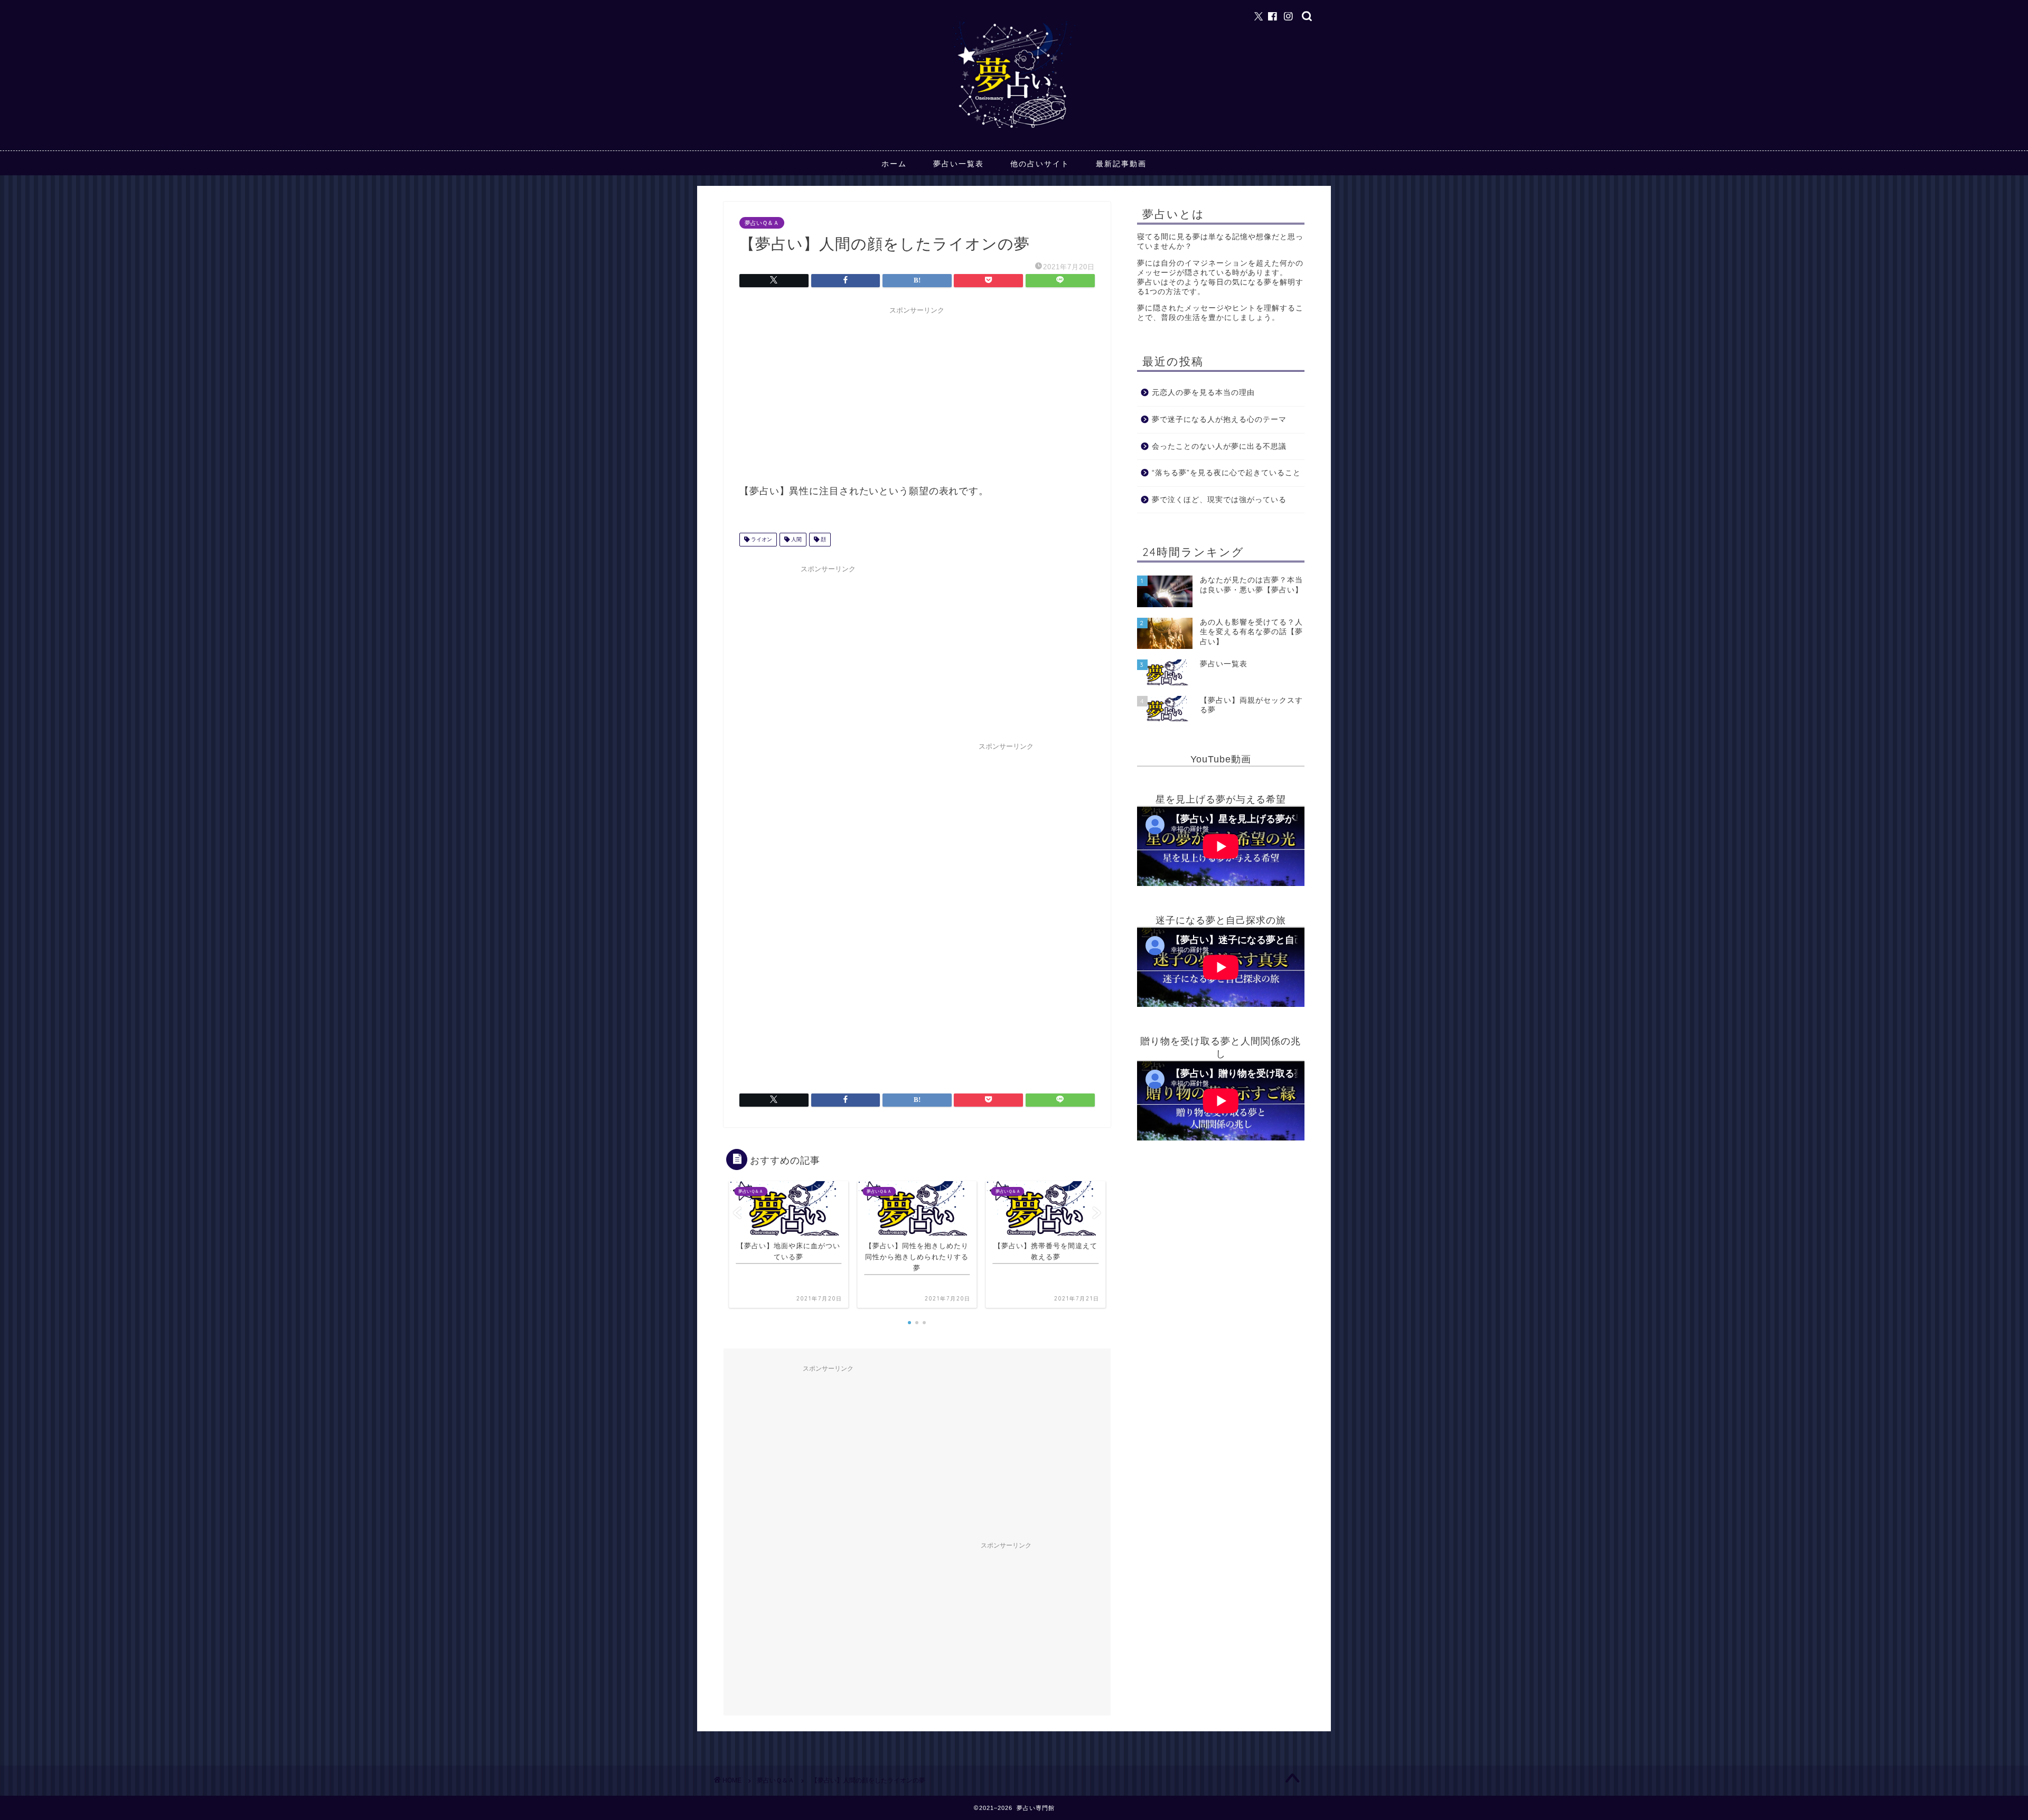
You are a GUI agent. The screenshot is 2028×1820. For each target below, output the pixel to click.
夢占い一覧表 (959, 164)
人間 (796, 539)
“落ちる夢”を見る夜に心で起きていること (1226, 473)
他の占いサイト (1040, 164)
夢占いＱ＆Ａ (762, 223)
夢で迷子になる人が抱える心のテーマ (1219, 419)
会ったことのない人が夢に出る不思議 (1219, 446)
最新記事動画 (1121, 164)
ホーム (894, 164)
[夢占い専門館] (1014, 127)
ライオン (761, 539)
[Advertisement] (917, 393)
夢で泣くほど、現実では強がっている (1219, 500)
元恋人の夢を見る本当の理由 (1203, 393)
